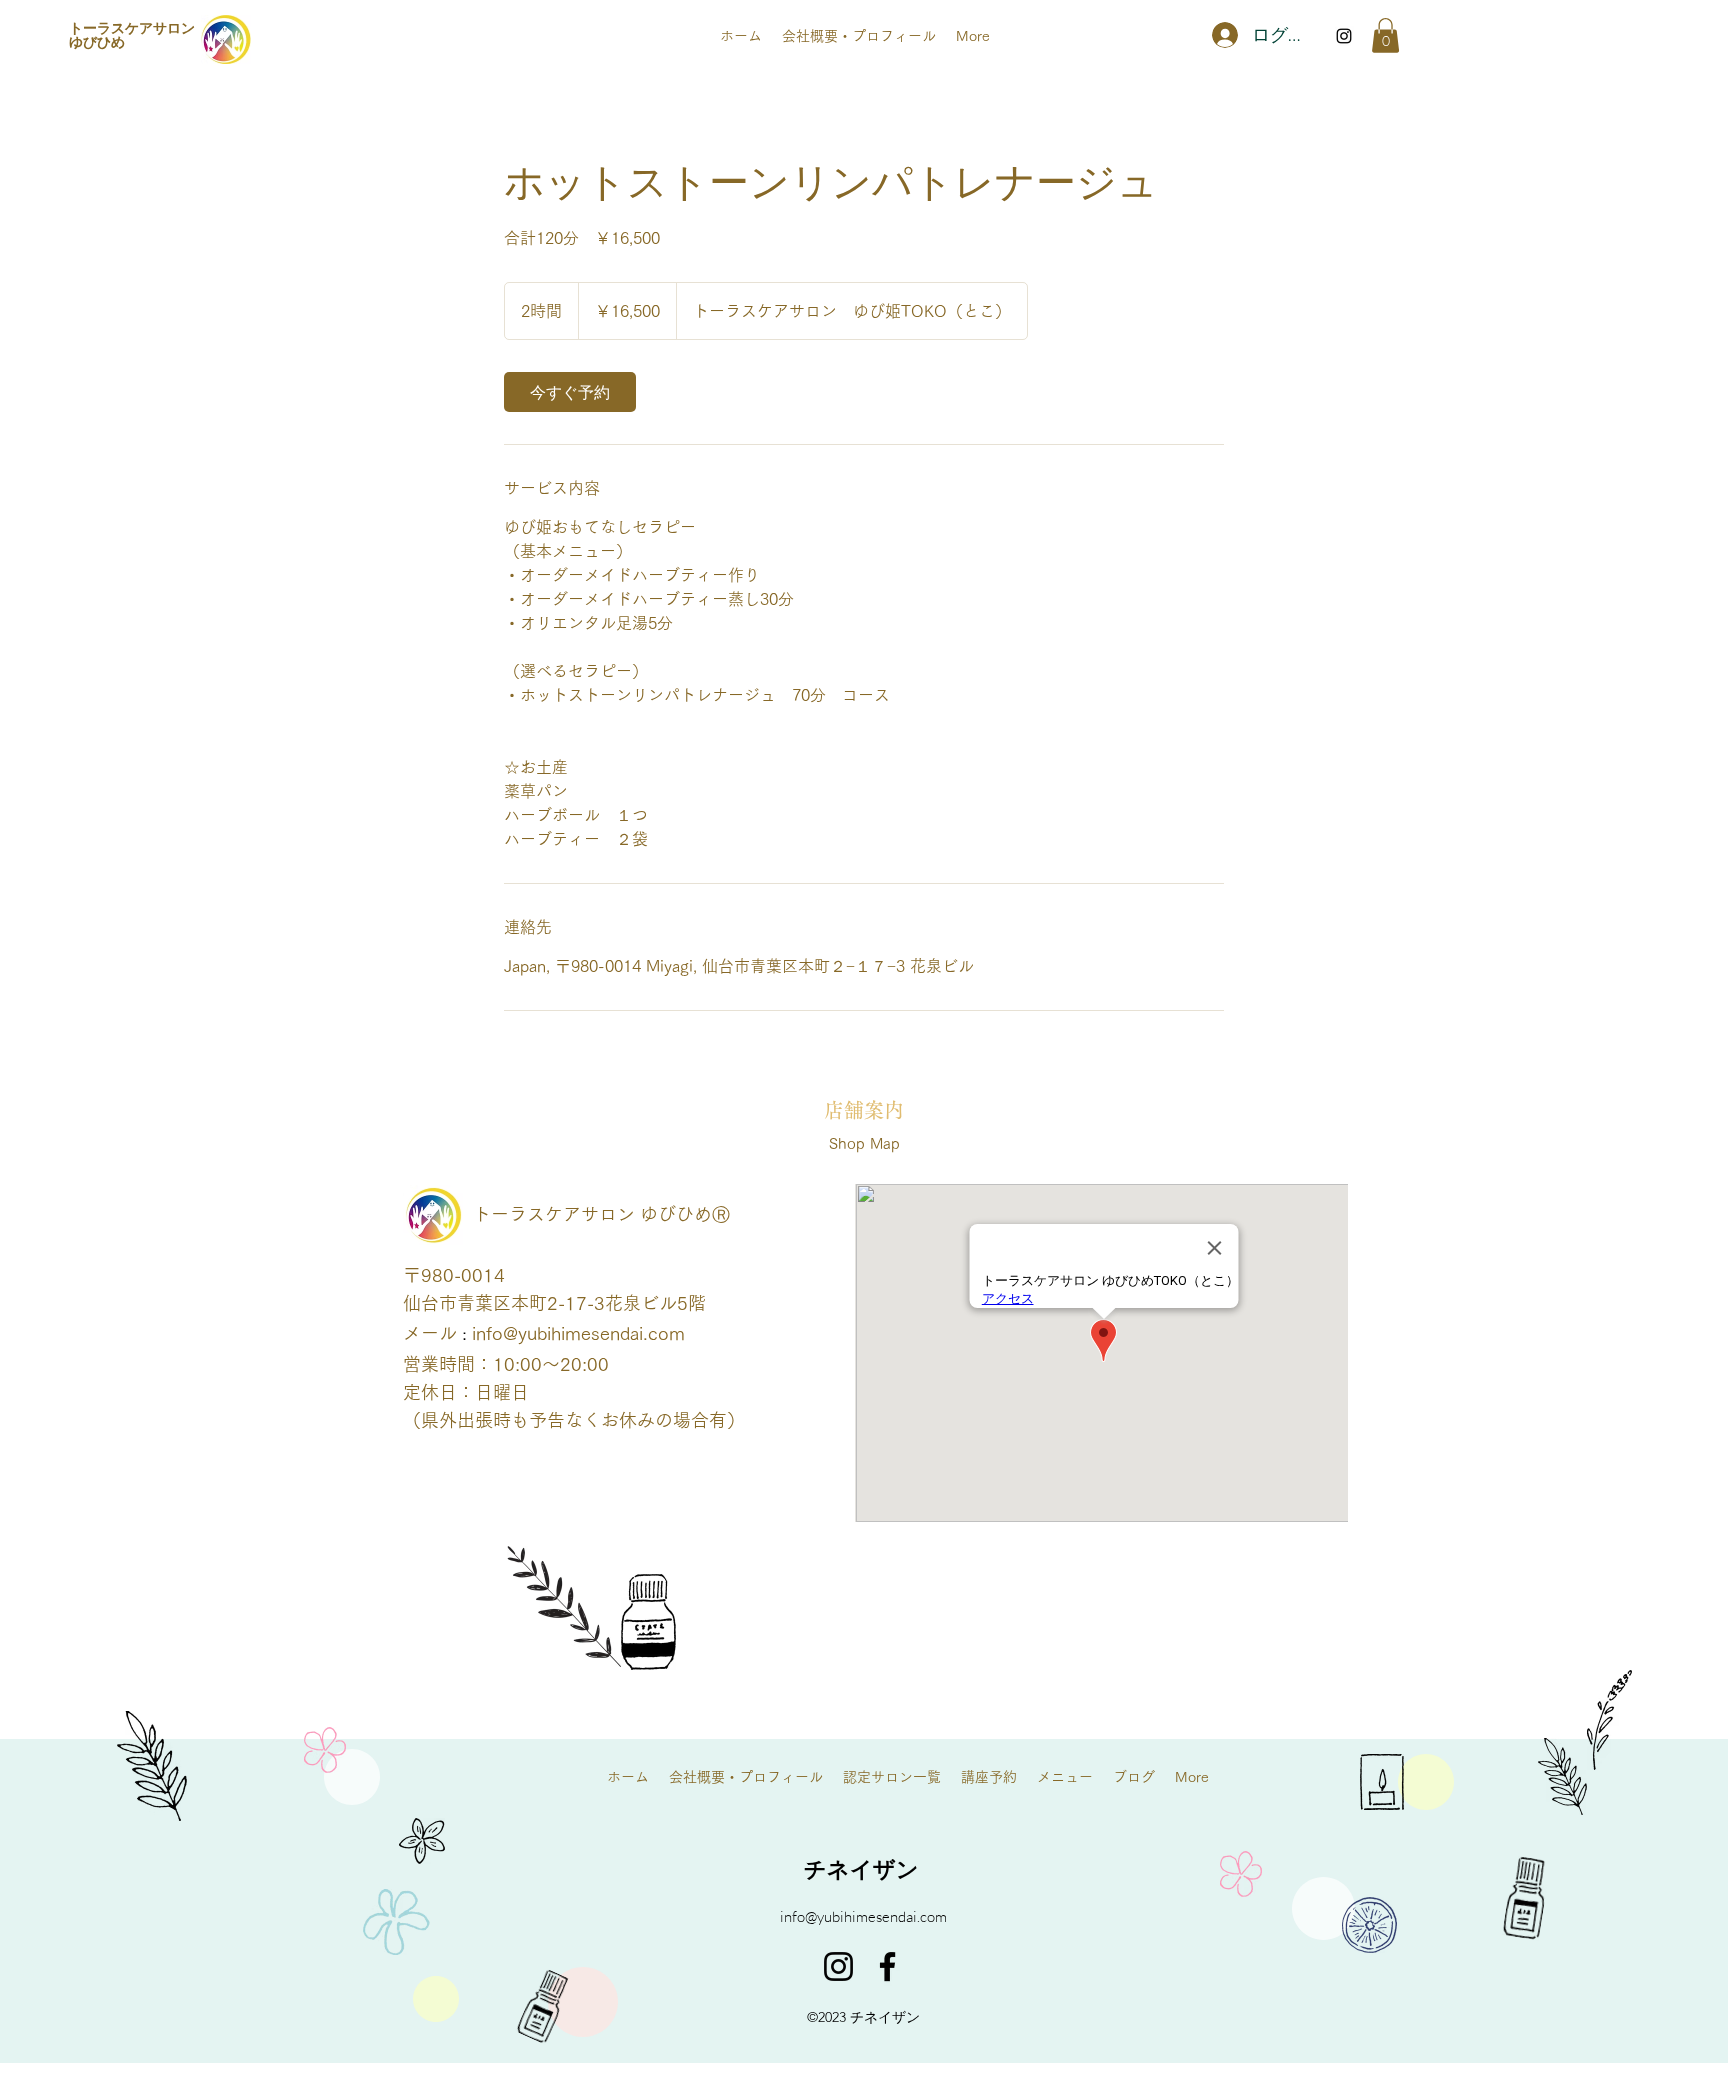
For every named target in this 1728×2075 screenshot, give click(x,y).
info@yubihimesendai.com (578, 1333)
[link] (570, 392)
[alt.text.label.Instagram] (1344, 36)
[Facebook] (887, 1966)
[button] (1385, 35)
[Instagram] (838, 1966)
